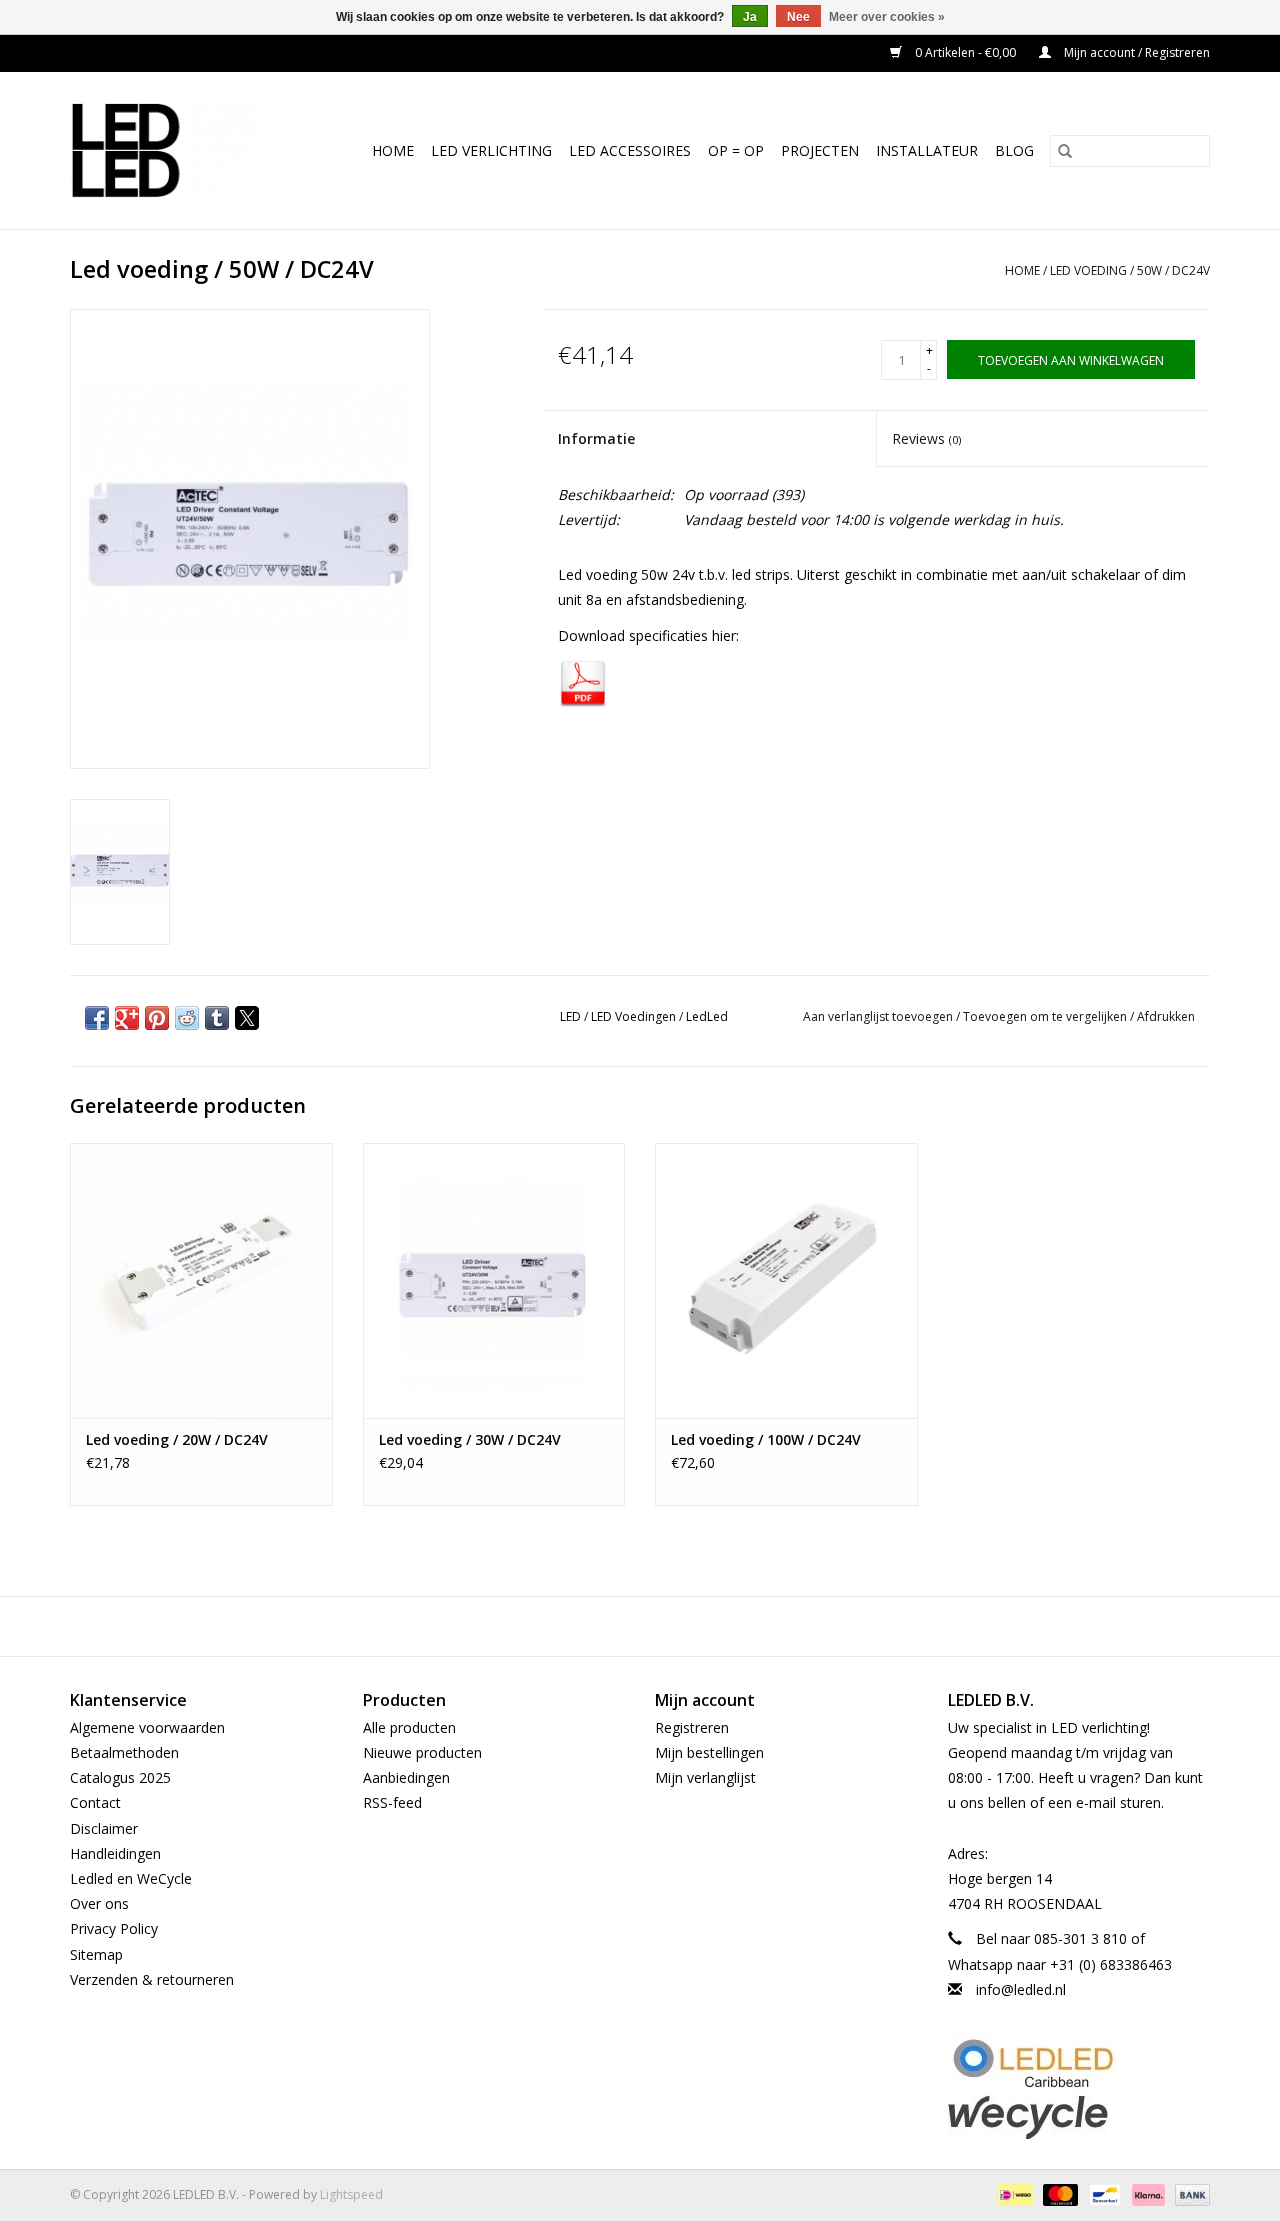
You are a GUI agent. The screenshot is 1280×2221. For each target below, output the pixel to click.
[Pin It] (157, 1018)
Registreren (692, 1727)
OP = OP (736, 150)
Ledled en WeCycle (131, 1878)
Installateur (927, 150)
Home (393, 150)
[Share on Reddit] (187, 1018)
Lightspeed (351, 2194)
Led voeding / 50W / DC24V (1130, 270)
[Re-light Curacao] (1079, 2063)
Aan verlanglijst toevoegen (879, 1016)
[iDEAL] (1013, 2193)
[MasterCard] (1058, 2193)
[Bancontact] (1103, 2193)
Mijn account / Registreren (1135, 52)
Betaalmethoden (124, 1752)
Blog (1014, 150)
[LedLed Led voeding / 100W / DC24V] (786, 1280)
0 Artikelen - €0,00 (965, 52)
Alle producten (409, 1727)
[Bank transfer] (1189, 2193)
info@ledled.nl (1021, 1989)
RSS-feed (392, 1802)
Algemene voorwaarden (147, 1727)
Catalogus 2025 (120, 1777)
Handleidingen (115, 1853)
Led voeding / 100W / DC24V (766, 1439)
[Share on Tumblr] (217, 1018)
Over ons (99, 1903)
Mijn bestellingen (709, 1752)
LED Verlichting (491, 150)
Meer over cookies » (887, 17)
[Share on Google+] (127, 1018)
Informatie (596, 438)
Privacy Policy (114, 1928)
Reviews (926, 438)
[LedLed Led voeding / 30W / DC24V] (494, 1280)
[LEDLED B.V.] (176, 150)
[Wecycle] (1079, 2116)
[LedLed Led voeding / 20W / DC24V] (201, 1280)
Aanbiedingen (406, 1777)
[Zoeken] (1065, 151)
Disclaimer (104, 1828)
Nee (798, 17)
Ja (750, 17)
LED (570, 1016)
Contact (95, 1802)
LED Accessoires (630, 150)
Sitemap (96, 1954)
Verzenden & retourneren (152, 1979)
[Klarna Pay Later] (1146, 2193)
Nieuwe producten (422, 1752)
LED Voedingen (633, 1016)
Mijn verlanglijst (705, 1777)
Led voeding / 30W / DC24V (470, 1439)
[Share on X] (247, 1018)
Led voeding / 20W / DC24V (177, 1439)
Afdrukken (1166, 1016)
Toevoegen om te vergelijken (1046, 1016)
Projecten (820, 150)
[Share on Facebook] (97, 1018)
